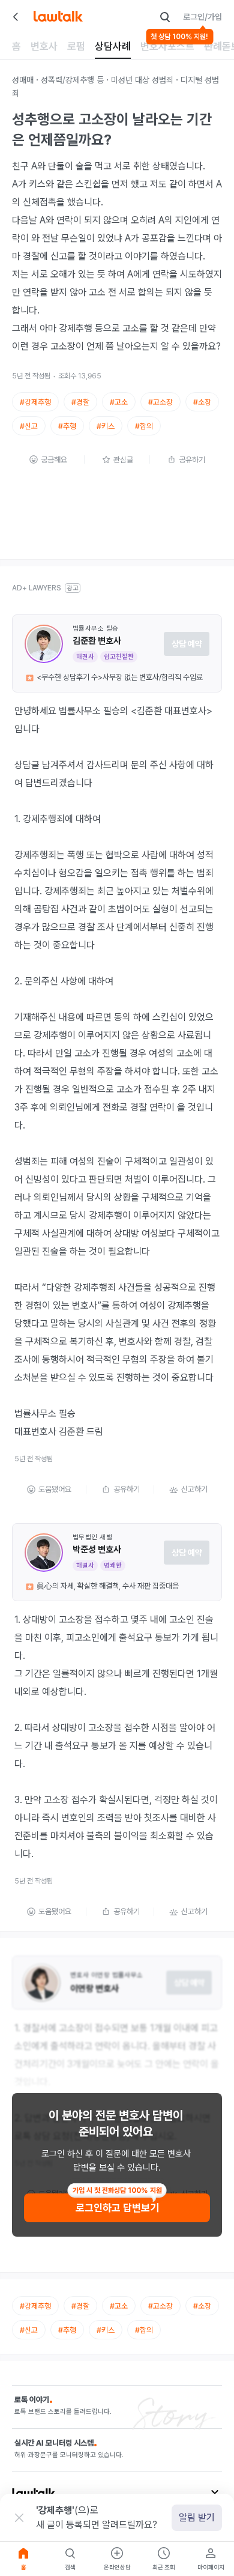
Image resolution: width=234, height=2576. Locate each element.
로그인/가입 (202, 17)
